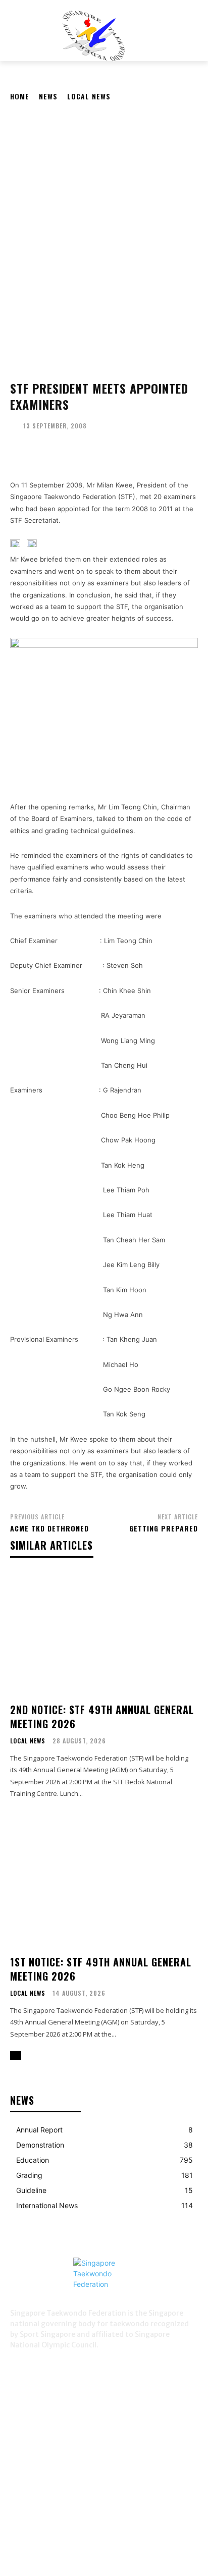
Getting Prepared (164, 1528)
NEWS (48, 96)
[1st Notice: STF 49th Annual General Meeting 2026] (104, 1885)
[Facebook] (20, 2363)
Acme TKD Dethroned (49, 1528)
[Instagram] (45, 2363)
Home (20, 96)
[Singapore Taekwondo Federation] (104, 2283)
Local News (89, 96)
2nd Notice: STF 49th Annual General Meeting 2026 (102, 1717)
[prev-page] (13, 2056)
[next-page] (18, 2056)
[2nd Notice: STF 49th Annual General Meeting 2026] (104, 1633)
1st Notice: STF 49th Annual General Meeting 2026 (101, 1969)
